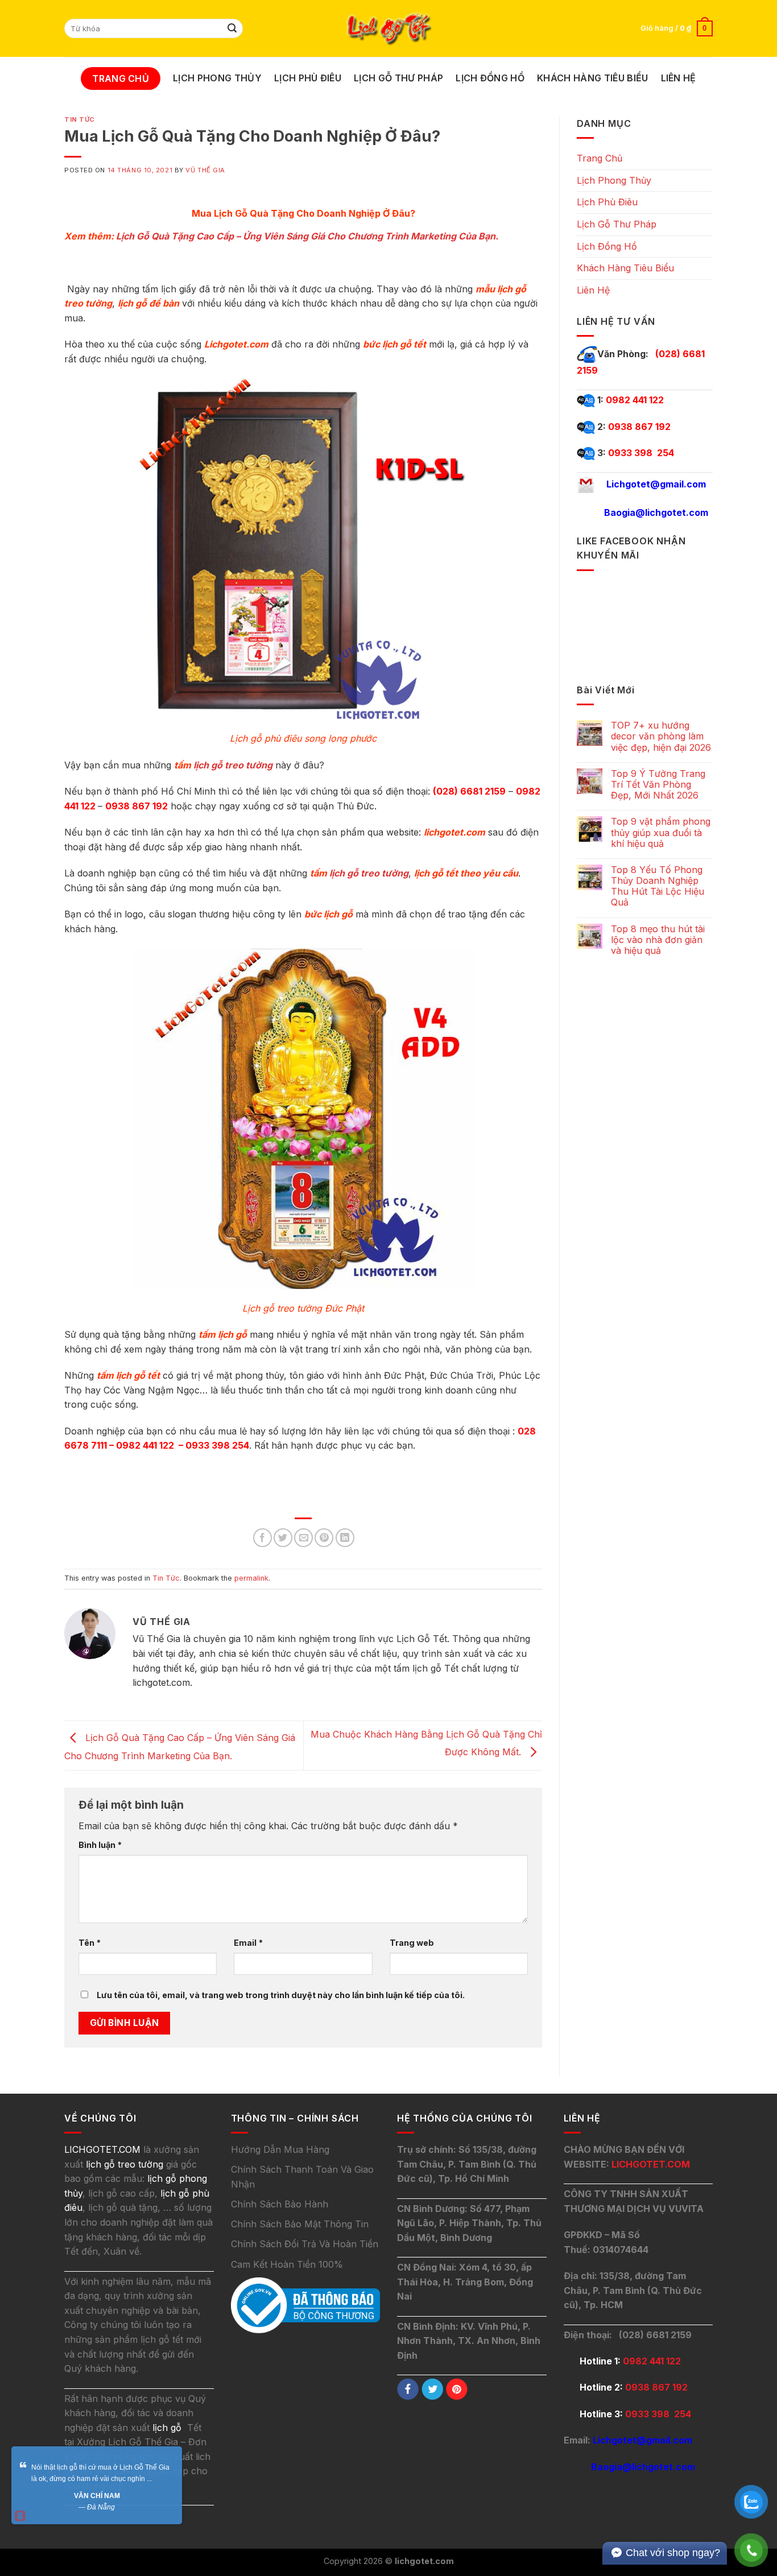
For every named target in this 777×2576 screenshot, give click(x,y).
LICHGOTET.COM (651, 2164)
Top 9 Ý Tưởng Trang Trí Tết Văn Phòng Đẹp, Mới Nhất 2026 (658, 785)
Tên (90, 1943)
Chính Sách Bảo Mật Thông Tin (300, 2224)
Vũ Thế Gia (205, 170)
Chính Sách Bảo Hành (280, 2204)
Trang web (412, 1943)
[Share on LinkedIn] (345, 1538)
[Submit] (233, 28)
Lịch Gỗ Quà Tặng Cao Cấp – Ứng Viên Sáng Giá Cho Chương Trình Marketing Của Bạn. (307, 236)
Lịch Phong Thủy (217, 78)
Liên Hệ (679, 78)
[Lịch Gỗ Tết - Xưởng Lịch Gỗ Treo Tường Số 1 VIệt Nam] (388, 29)
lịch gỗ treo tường (233, 765)
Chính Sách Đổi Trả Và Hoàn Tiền (305, 2244)
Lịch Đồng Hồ (490, 78)
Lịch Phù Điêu (308, 78)
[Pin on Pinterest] (324, 1538)
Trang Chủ (121, 78)
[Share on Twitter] (283, 1538)
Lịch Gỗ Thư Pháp (398, 78)
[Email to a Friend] (303, 1538)
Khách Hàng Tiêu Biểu (592, 78)
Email (248, 1943)
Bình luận (100, 1845)
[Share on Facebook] (263, 1538)
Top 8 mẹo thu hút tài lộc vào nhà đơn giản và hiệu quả (658, 940)
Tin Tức (80, 119)
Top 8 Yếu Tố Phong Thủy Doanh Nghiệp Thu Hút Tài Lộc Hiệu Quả (658, 886)
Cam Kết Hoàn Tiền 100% (287, 2264)
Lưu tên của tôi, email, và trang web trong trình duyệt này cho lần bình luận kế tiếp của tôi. (281, 1995)
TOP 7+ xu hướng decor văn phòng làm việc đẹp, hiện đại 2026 (661, 736)
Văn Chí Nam (97, 2496)
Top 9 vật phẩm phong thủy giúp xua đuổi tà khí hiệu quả (661, 832)
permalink (251, 1578)
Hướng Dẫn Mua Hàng (280, 2149)
